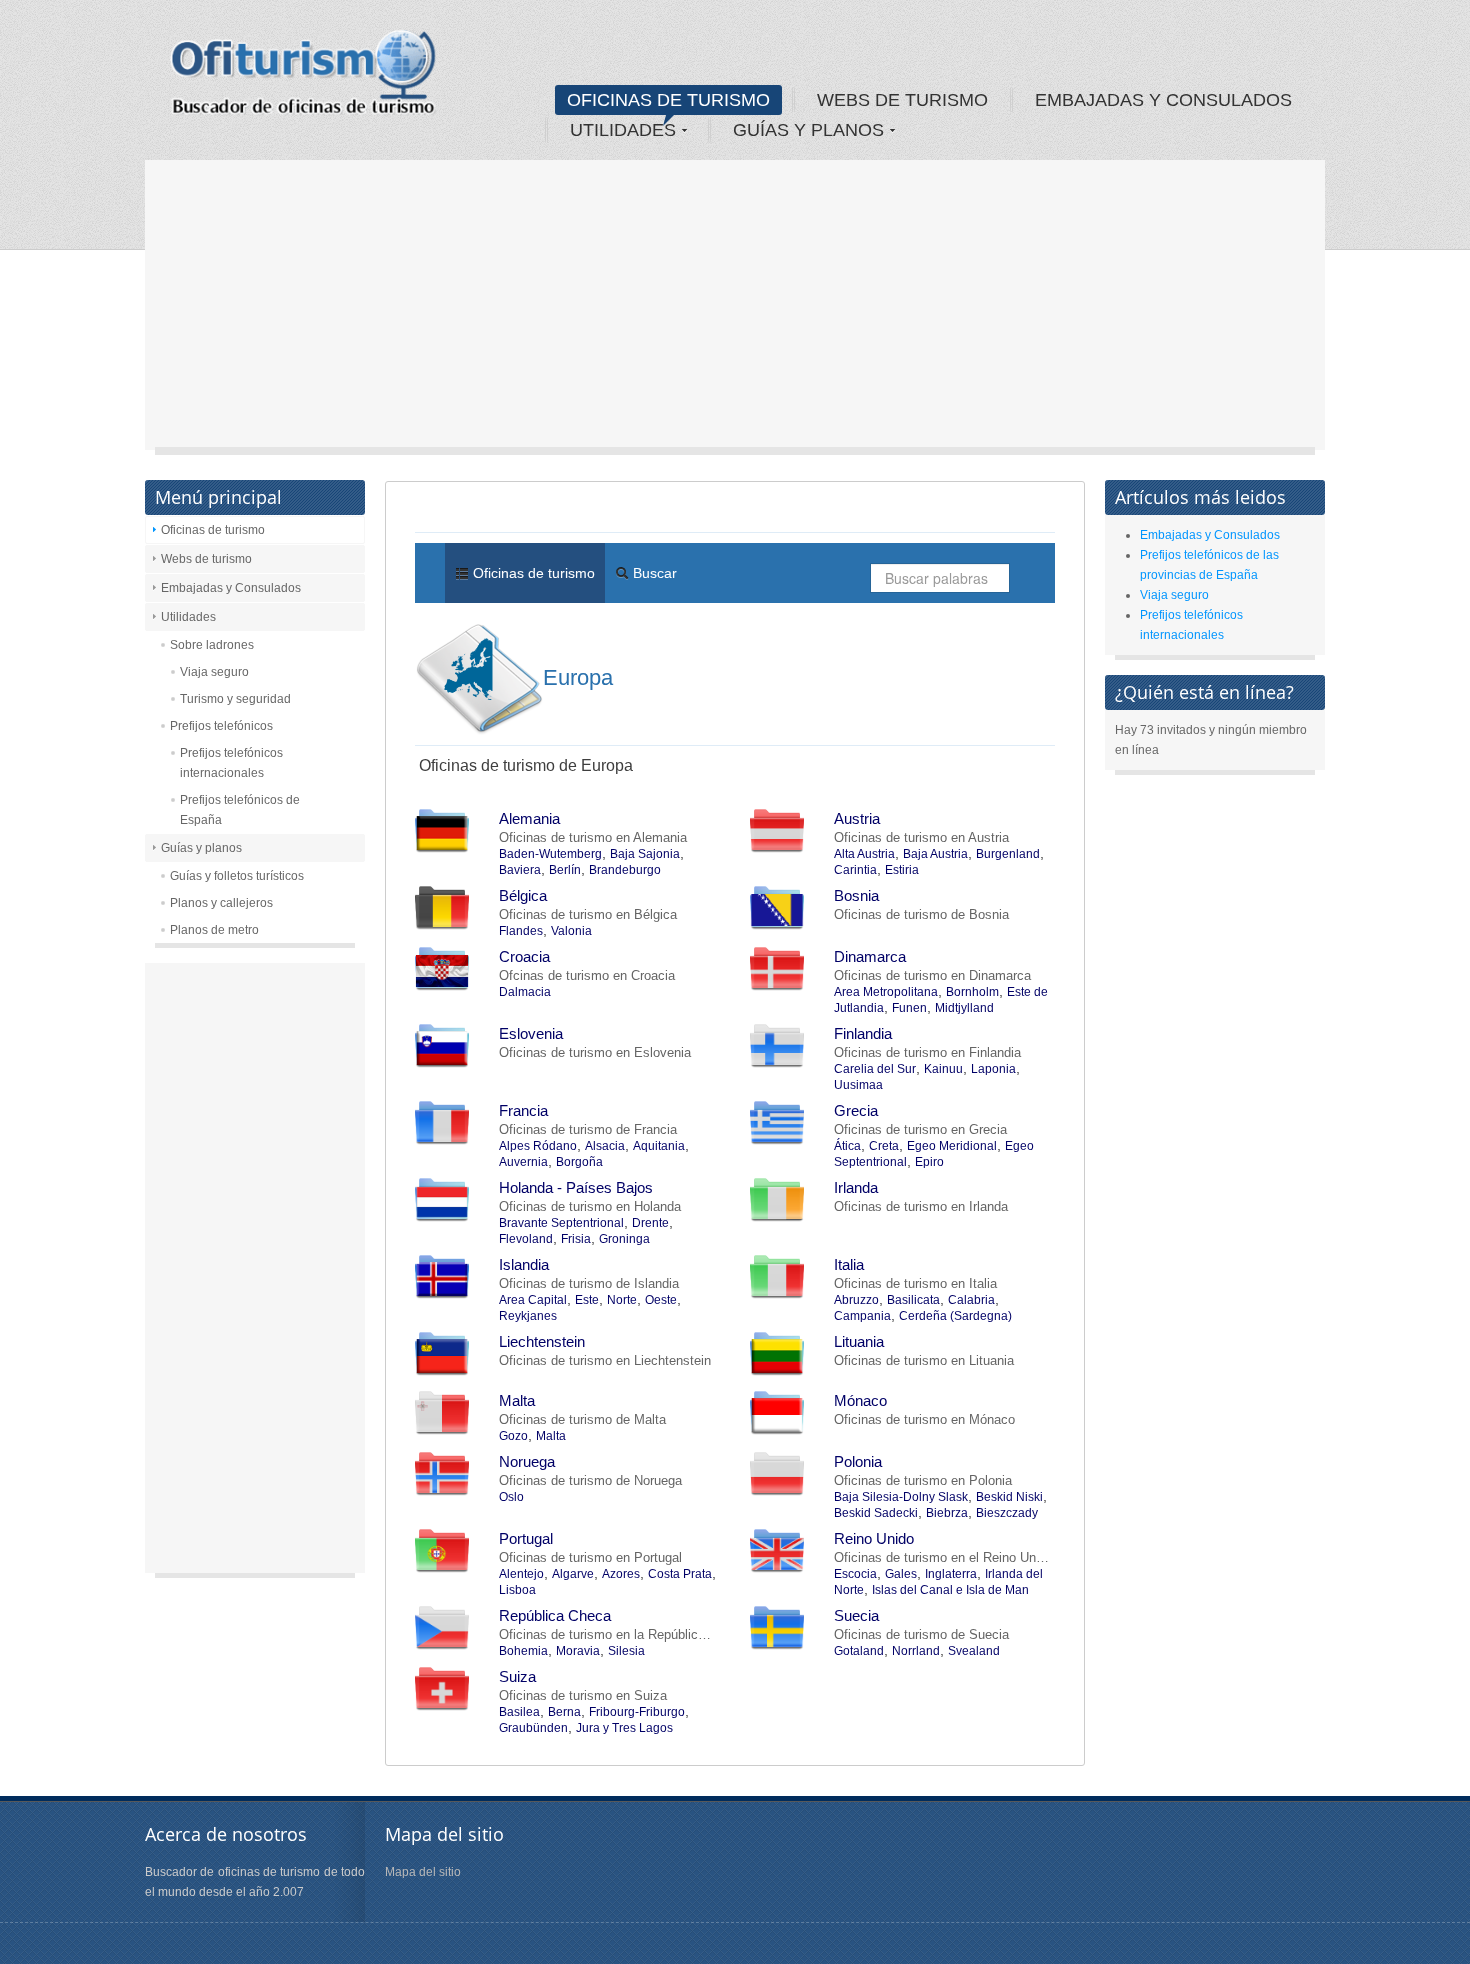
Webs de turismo (206, 559)
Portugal (526, 1538)
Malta (517, 1400)
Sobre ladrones (212, 645)
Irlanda (856, 1187)
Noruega (527, 1461)
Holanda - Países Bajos (576, 1187)
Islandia (524, 1264)
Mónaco (860, 1400)
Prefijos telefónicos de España (240, 810)
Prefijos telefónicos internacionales (231, 763)
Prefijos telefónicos (221, 726)
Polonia (858, 1461)
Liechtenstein (542, 1341)
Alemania (529, 818)
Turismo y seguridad (235, 699)
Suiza (517, 1676)
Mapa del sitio (423, 1872)
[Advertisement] (735, 310)
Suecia (856, 1615)
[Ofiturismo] (304, 79)
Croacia (524, 956)
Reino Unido (874, 1538)
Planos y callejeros (221, 903)
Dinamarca (870, 956)
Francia (523, 1110)
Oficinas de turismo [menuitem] (532, 573)
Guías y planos (201, 848)
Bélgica (523, 895)
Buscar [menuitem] (653, 573)
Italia (849, 1264)
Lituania (859, 1341)
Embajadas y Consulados (231, 588)
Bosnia (856, 895)
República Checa (555, 1615)
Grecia (856, 1110)
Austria (857, 818)
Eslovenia (531, 1033)
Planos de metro (214, 930)
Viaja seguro (214, 672)
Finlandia (863, 1033)
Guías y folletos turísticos (237, 876)
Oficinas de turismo (213, 530)
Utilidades (188, 617)
